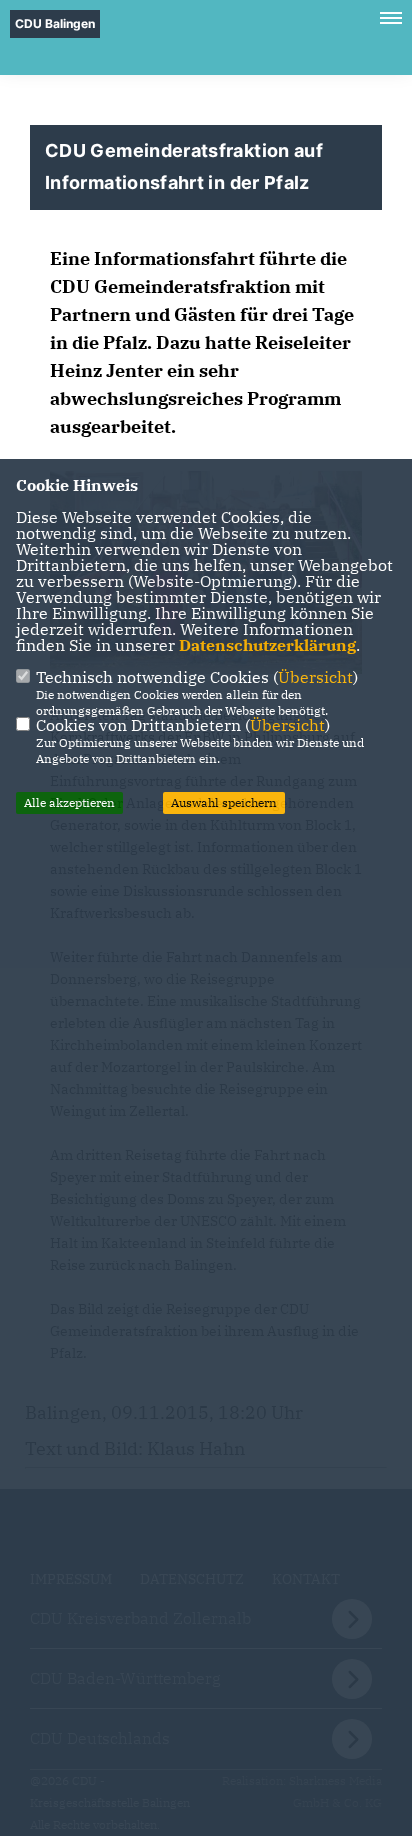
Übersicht (315, 677)
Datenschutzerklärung (267, 645)
